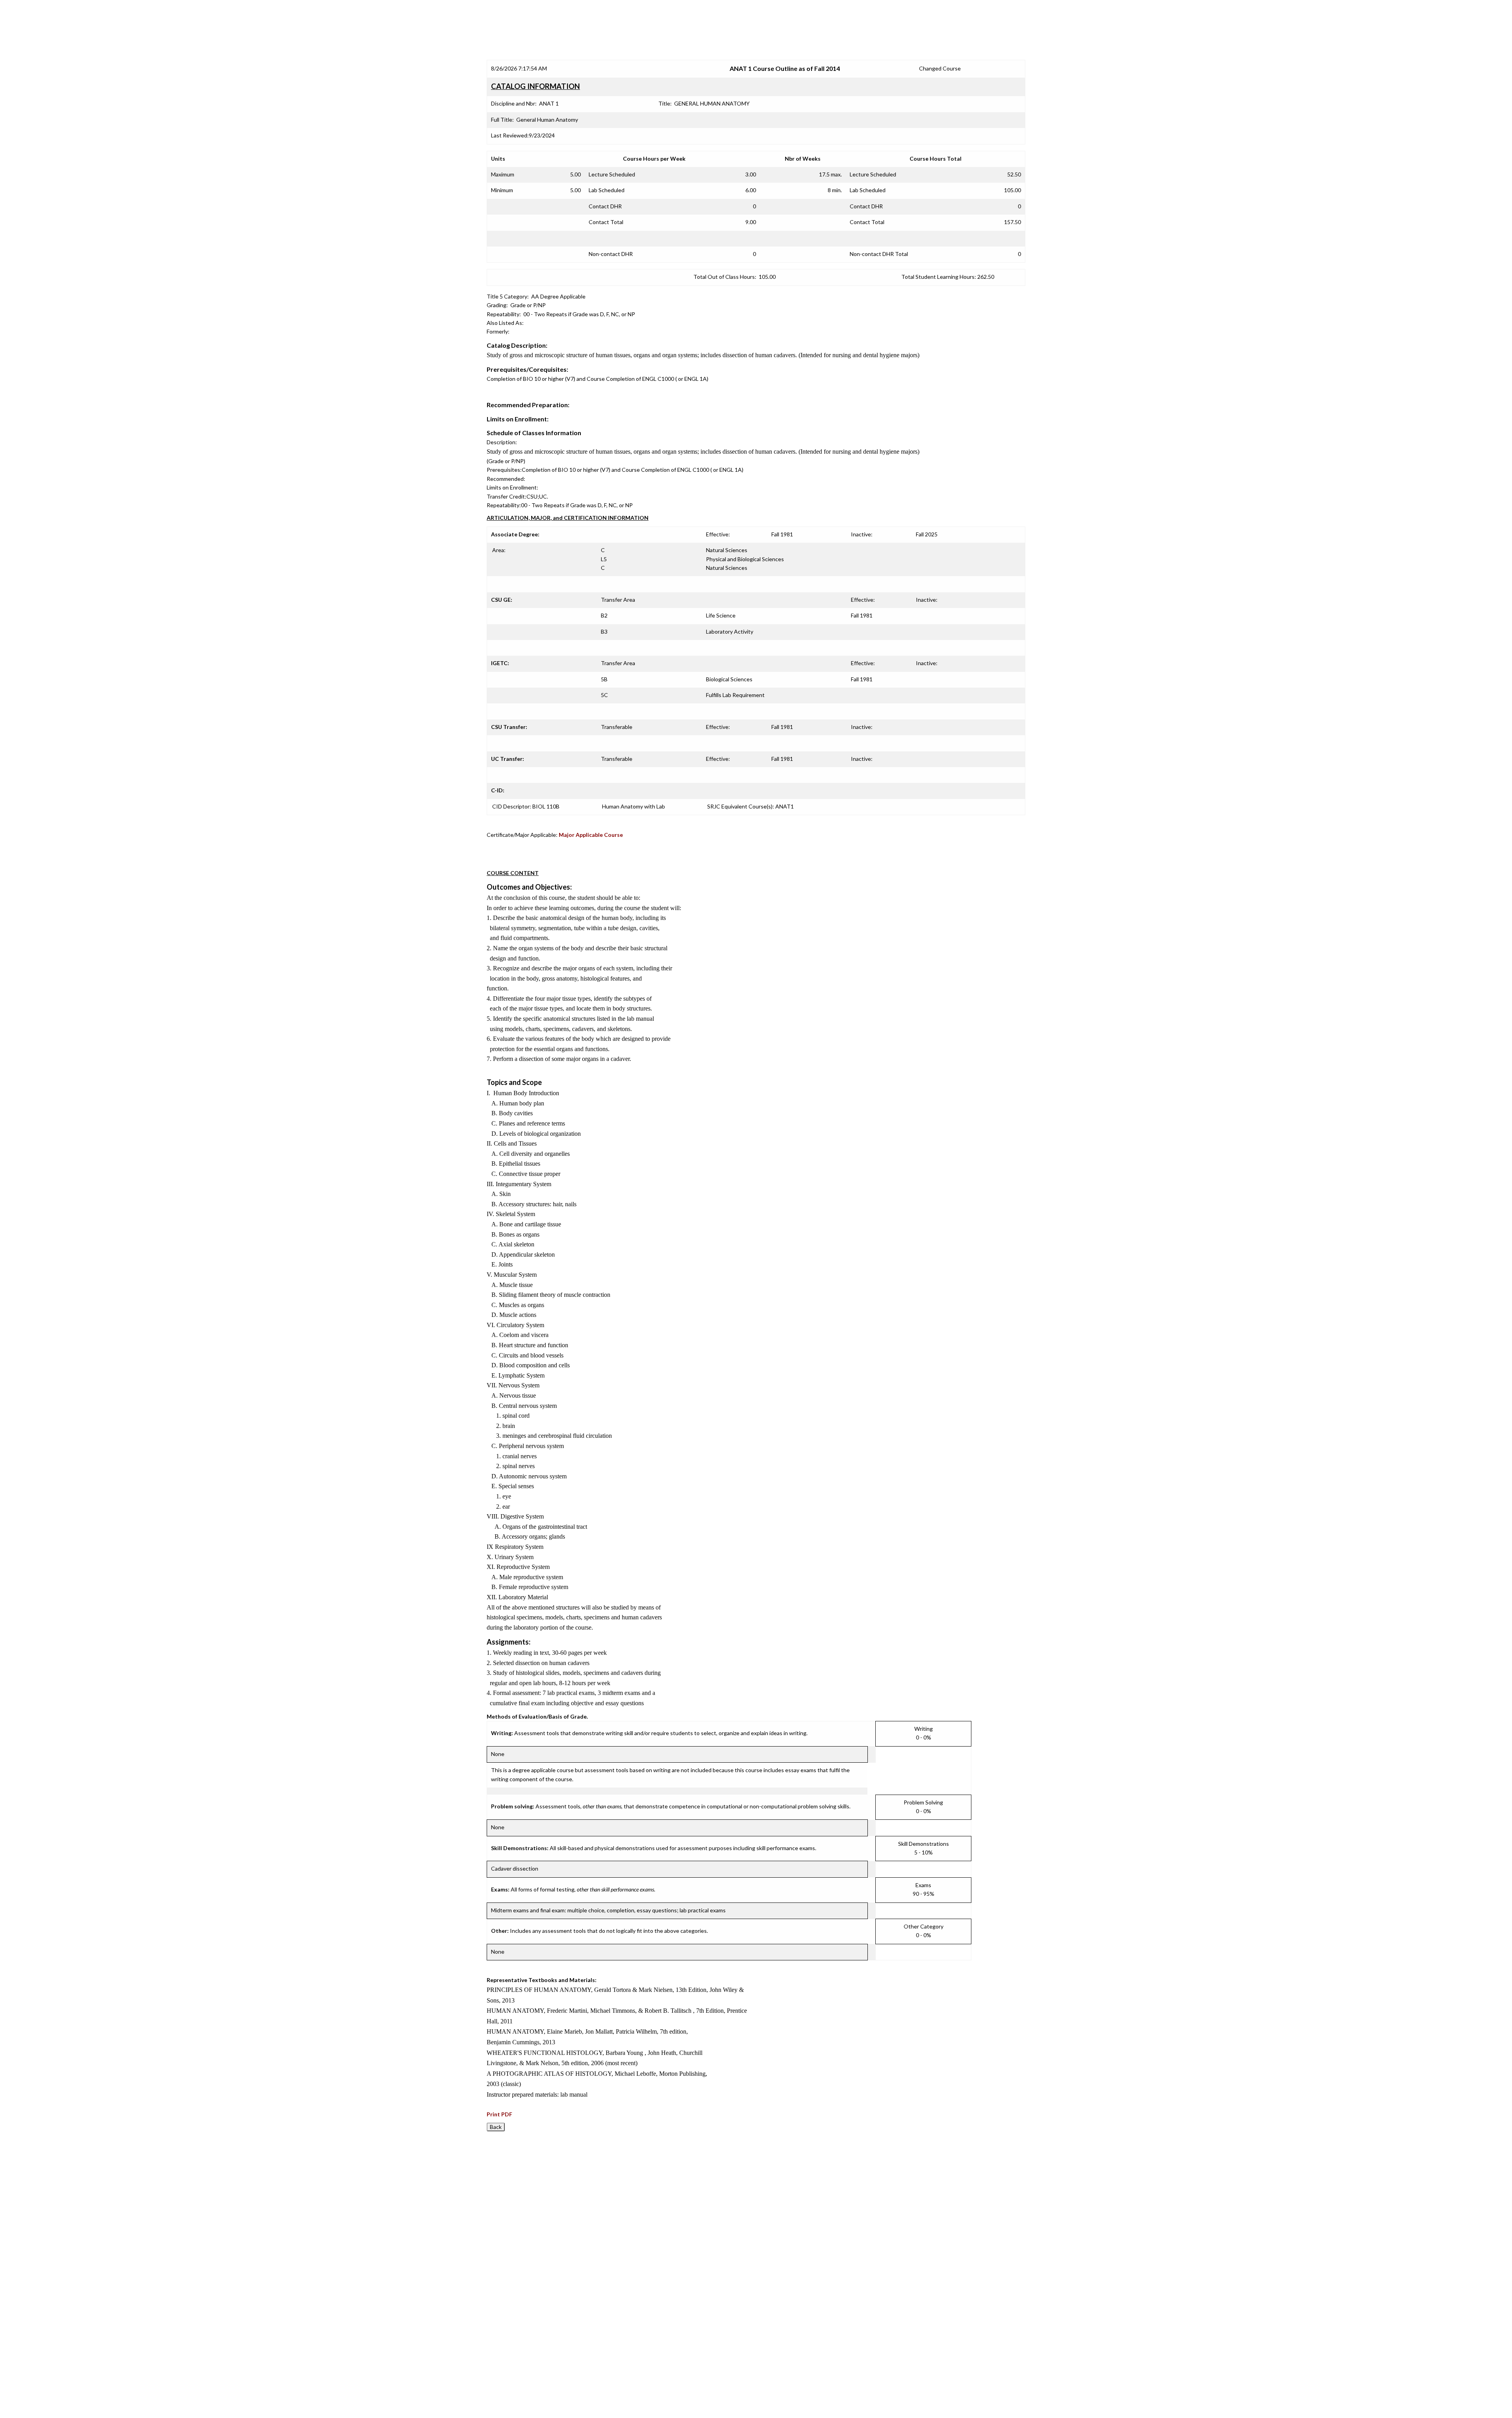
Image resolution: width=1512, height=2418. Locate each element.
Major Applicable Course (591, 835)
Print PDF (499, 2114)
